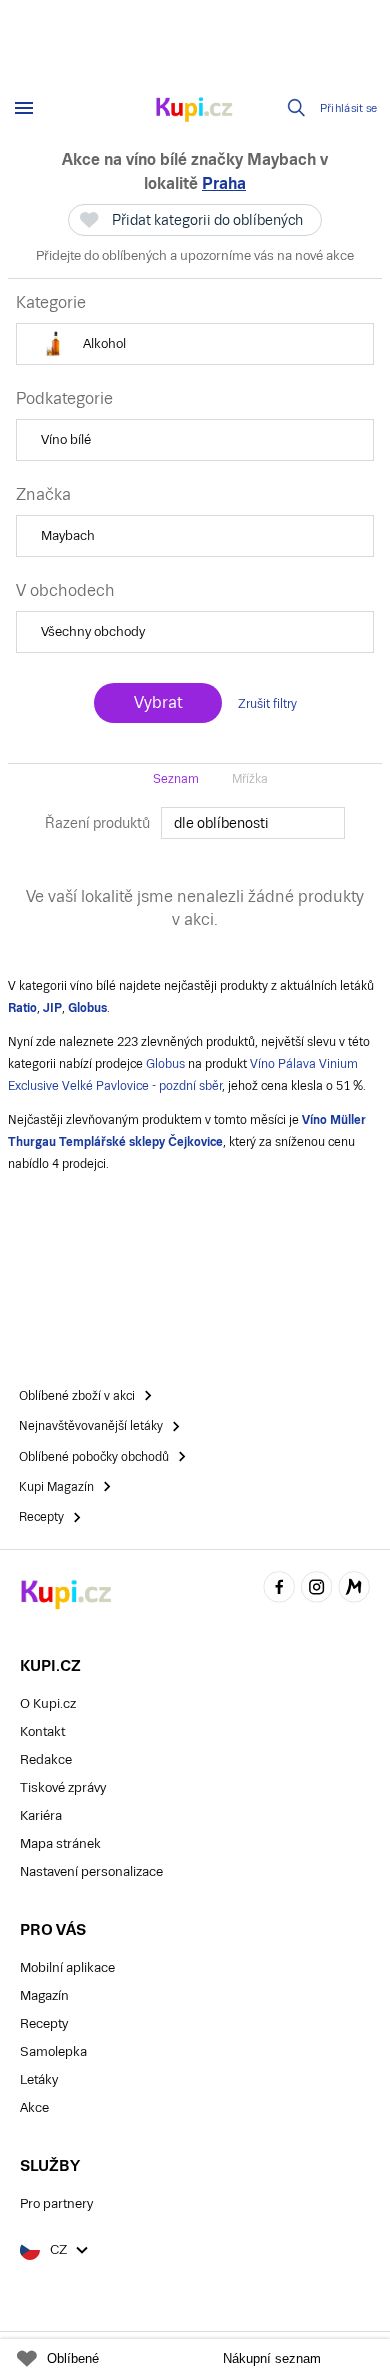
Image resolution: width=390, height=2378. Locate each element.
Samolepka (53, 2051)
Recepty (44, 2023)
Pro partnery (56, 2203)
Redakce (46, 1759)
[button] (195, 344)
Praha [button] (224, 183)
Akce (34, 2107)
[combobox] (253, 823)
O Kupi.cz (48, 1703)
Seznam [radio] (176, 779)
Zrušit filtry (267, 704)
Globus (165, 1064)
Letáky (39, 2079)
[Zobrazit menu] (24, 108)
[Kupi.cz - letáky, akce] (195, 111)
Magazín (44, 1995)
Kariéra (41, 1815)
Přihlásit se (349, 108)
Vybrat (158, 702)
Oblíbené (73, 2358)
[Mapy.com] (354, 1589)
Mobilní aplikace (67, 1967)
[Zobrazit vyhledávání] (297, 108)
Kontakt (42, 1731)
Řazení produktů (97, 823)
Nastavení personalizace (91, 1871)
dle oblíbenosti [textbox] (221, 823)
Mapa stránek (60, 1843)
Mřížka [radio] (250, 779)
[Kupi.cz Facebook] (279, 1589)
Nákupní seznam (272, 2358)
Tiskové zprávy (63, 1787)
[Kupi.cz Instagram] (317, 1589)
